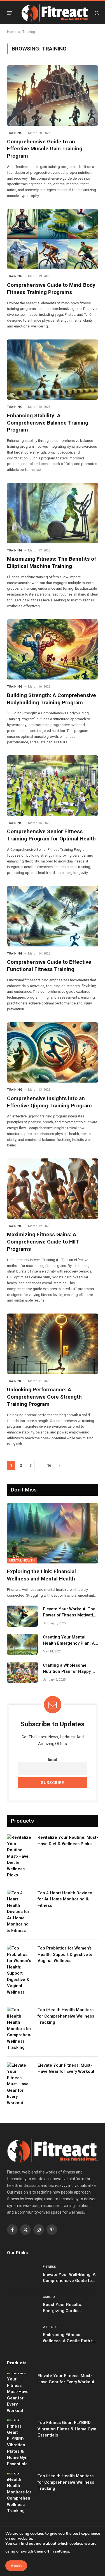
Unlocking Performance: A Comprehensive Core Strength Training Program (44, 1397)
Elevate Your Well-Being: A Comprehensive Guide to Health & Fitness (69, 2280)
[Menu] (9, 13)
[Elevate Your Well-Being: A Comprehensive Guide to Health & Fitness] (22, 2274)
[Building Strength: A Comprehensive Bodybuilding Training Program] (53, 650)
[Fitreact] (55, 13)
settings (62, 2551)
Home (12, 32)
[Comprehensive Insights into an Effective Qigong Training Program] (53, 1053)
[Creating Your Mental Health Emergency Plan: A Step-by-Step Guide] (22, 1644)
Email (53, 1759)
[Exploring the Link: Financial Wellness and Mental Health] (53, 1533)
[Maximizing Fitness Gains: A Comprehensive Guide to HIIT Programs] (53, 1189)
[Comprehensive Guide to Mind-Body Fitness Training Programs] (53, 239)
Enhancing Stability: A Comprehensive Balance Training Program (48, 423)
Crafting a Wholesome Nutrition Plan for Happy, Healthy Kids (67, 1671)
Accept (16, 2566)
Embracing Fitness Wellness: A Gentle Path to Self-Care (69, 2341)
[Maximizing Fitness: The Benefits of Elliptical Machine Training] (53, 513)
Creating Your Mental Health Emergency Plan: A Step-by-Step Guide (69, 1643)
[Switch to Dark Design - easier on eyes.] (96, 13)
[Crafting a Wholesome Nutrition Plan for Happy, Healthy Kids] (22, 1673)
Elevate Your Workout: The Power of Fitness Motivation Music (70, 1615)
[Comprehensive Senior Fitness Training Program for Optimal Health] (53, 786)
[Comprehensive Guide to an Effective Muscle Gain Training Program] (53, 96)
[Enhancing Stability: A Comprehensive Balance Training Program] (53, 370)
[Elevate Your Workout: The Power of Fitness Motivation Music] (22, 1616)
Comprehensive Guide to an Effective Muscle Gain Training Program (45, 149)
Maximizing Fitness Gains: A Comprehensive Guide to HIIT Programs (43, 1242)
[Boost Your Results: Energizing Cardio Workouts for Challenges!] (22, 2304)
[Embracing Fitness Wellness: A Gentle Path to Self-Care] (22, 2334)
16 (49, 1465)
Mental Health (22, 1561)
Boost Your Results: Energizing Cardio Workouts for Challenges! (68, 2311)
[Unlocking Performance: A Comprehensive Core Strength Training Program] (53, 1344)
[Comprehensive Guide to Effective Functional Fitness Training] (53, 916)
